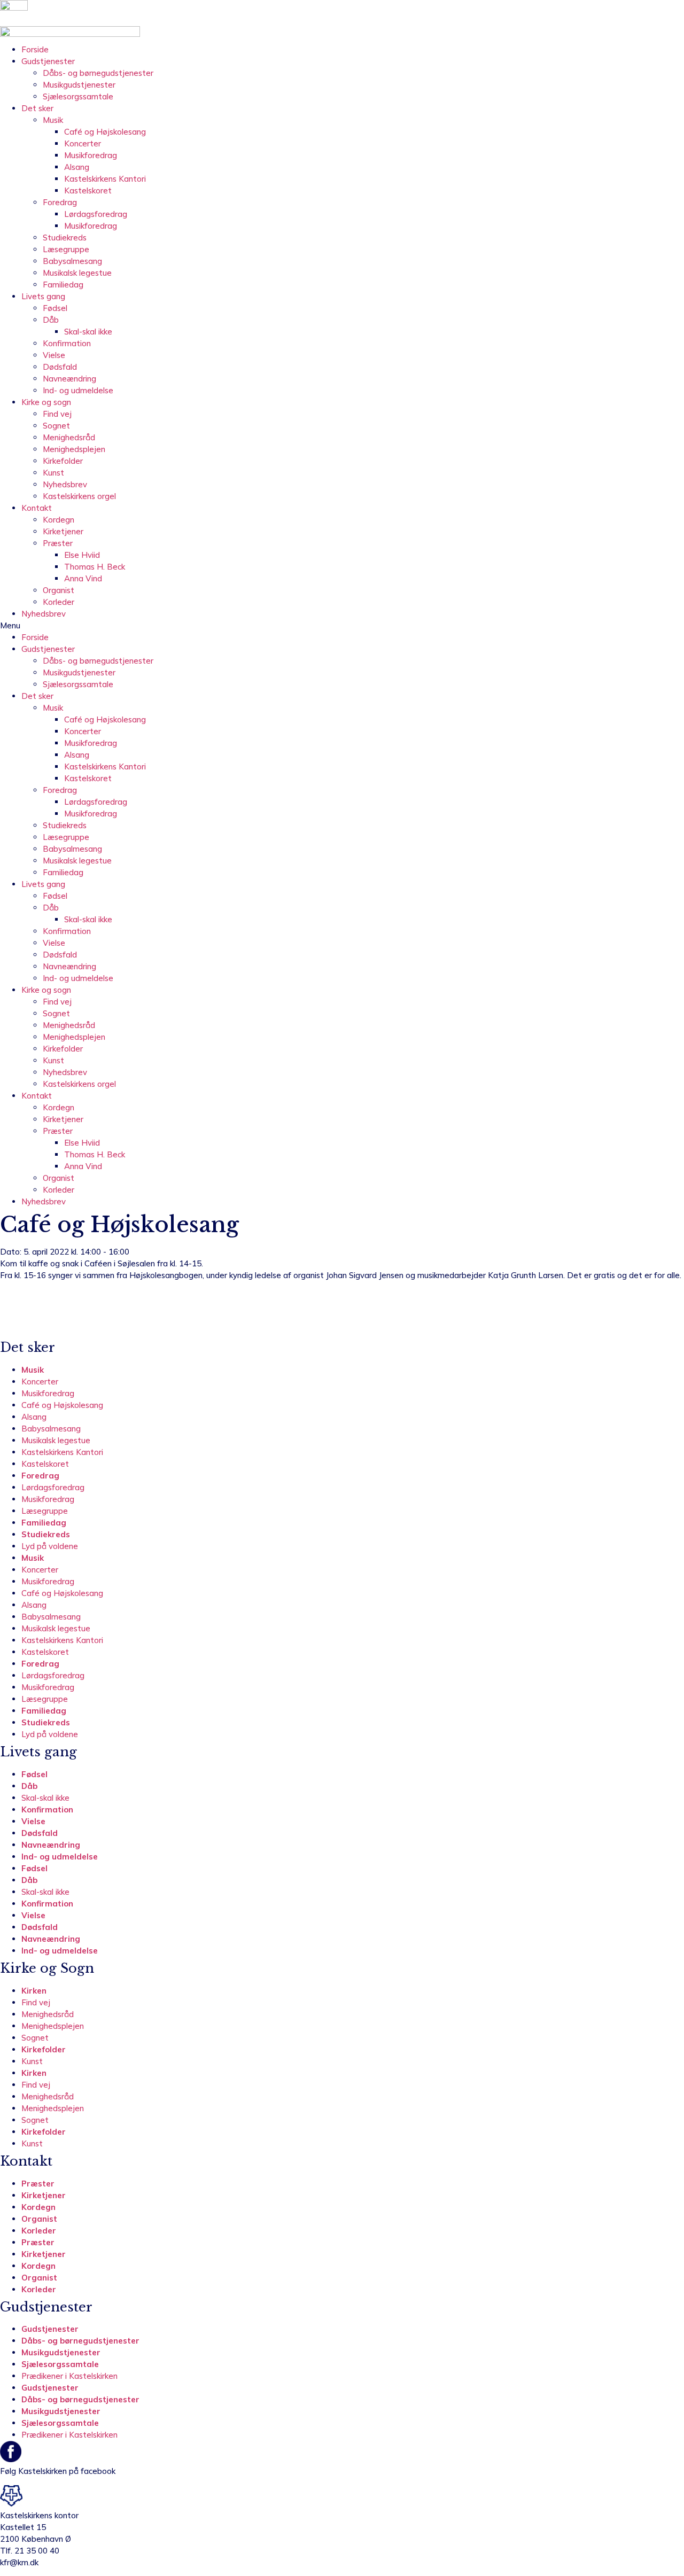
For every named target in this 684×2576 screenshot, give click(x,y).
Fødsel (55, 308)
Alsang (77, 167)
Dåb (51, 320)
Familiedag (63, 285)
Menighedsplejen (74, 449)
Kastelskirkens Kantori (105, 179)
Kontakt (37, 508)
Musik (53, 120)
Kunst (53, 473)
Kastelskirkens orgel (79, 496)
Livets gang (43, 296)
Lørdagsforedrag (96, 214)
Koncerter (83, 143)
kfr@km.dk (19, 2562)
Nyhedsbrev (65, 484)
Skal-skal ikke (88, 332)
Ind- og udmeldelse (78, 390)
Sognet (56, 426)
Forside (35, 49)
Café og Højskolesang (105, 132)
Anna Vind (83, 578)
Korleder (59, 602)
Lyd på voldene (50, 1546)
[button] (342, 626)
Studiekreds (65, 238)
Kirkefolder (63, 461)
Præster (58, 543)
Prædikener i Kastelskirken (69, 2376)
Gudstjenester (48, 61)
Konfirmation (67, 343)
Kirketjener (63, 531)
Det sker (37, 108)
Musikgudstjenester (79, 85)
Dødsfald (60, 367)
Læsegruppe (66, 249)
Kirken (34, 1991)
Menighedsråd (69, 437)
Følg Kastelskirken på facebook (58, 2471)
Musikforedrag (91, 155)
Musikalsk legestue (77, 273)
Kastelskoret (88, 190)
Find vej (57, 414)
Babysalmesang (72, 261)
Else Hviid (82, 555)
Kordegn (59, 520)
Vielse (54, 355)
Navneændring (69, 379)
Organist (59, 590)
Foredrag (60, 202)
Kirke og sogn (46, 402)
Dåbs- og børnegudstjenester (98, 73)
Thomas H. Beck (95, 567)
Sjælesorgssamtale (78, 96)
